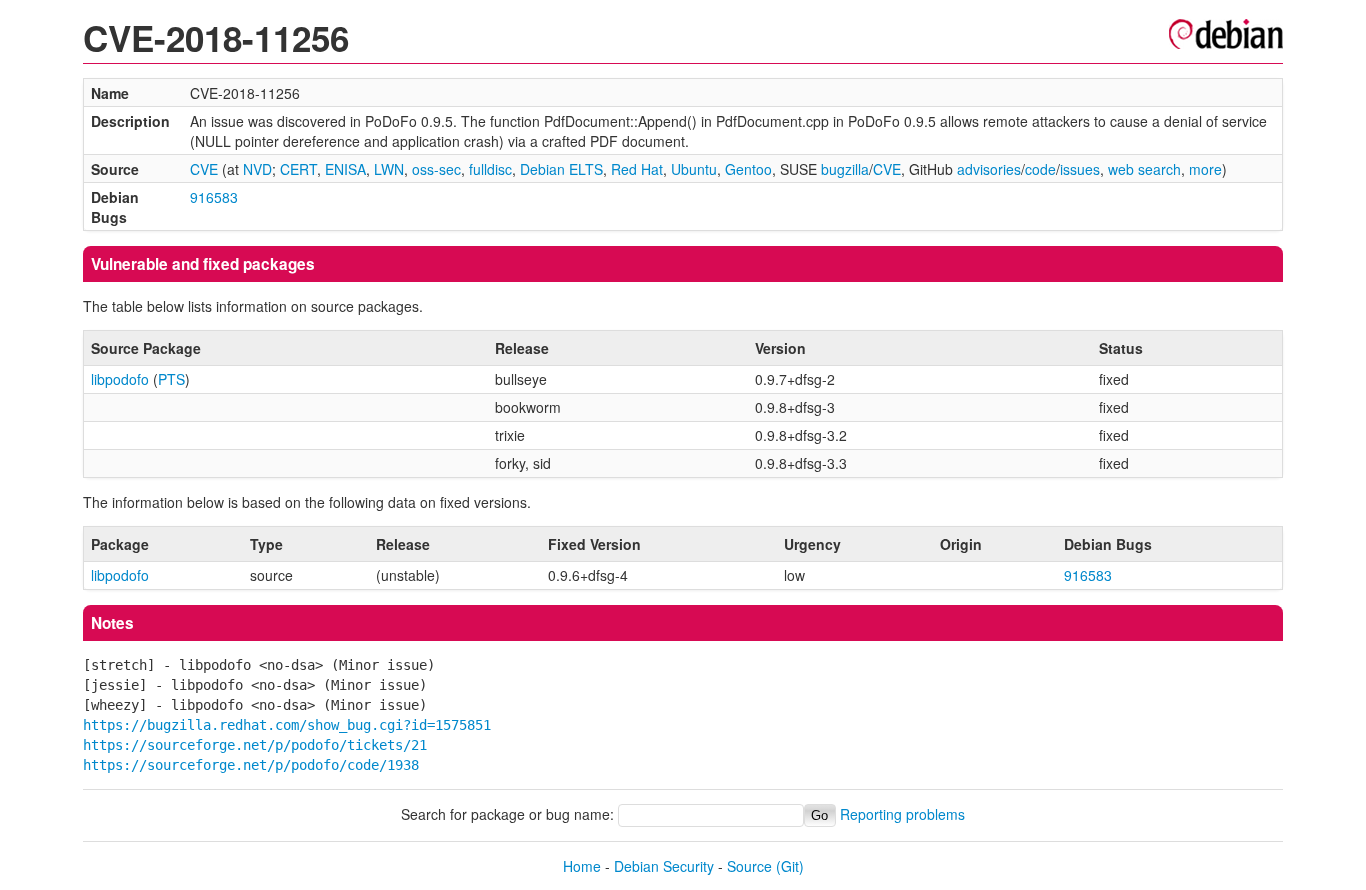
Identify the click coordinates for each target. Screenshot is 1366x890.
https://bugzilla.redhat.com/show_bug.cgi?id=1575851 (287, 725)
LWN (389, 169)
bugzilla (845, 169)
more (1205, 169)
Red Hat (637, 169)
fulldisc (490, 169)
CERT (298, 169)
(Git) (790, 866)
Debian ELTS (561, 169)
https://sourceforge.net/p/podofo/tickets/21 (255, 745)
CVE (204, 169)
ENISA (345, 169)
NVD (257, 169)
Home (582, 866)
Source (749, 866)
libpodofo (120, 379)
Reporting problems (902, 814)
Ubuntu (694, 169)
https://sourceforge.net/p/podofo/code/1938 (251, 765)
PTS (171, 379)
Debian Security (664, 866)
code (1040, 169)
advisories (989, 169)
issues (1080, 169)
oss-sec (436, 169)
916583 (214, 197)
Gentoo (748, 169)
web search (1144, 169)
